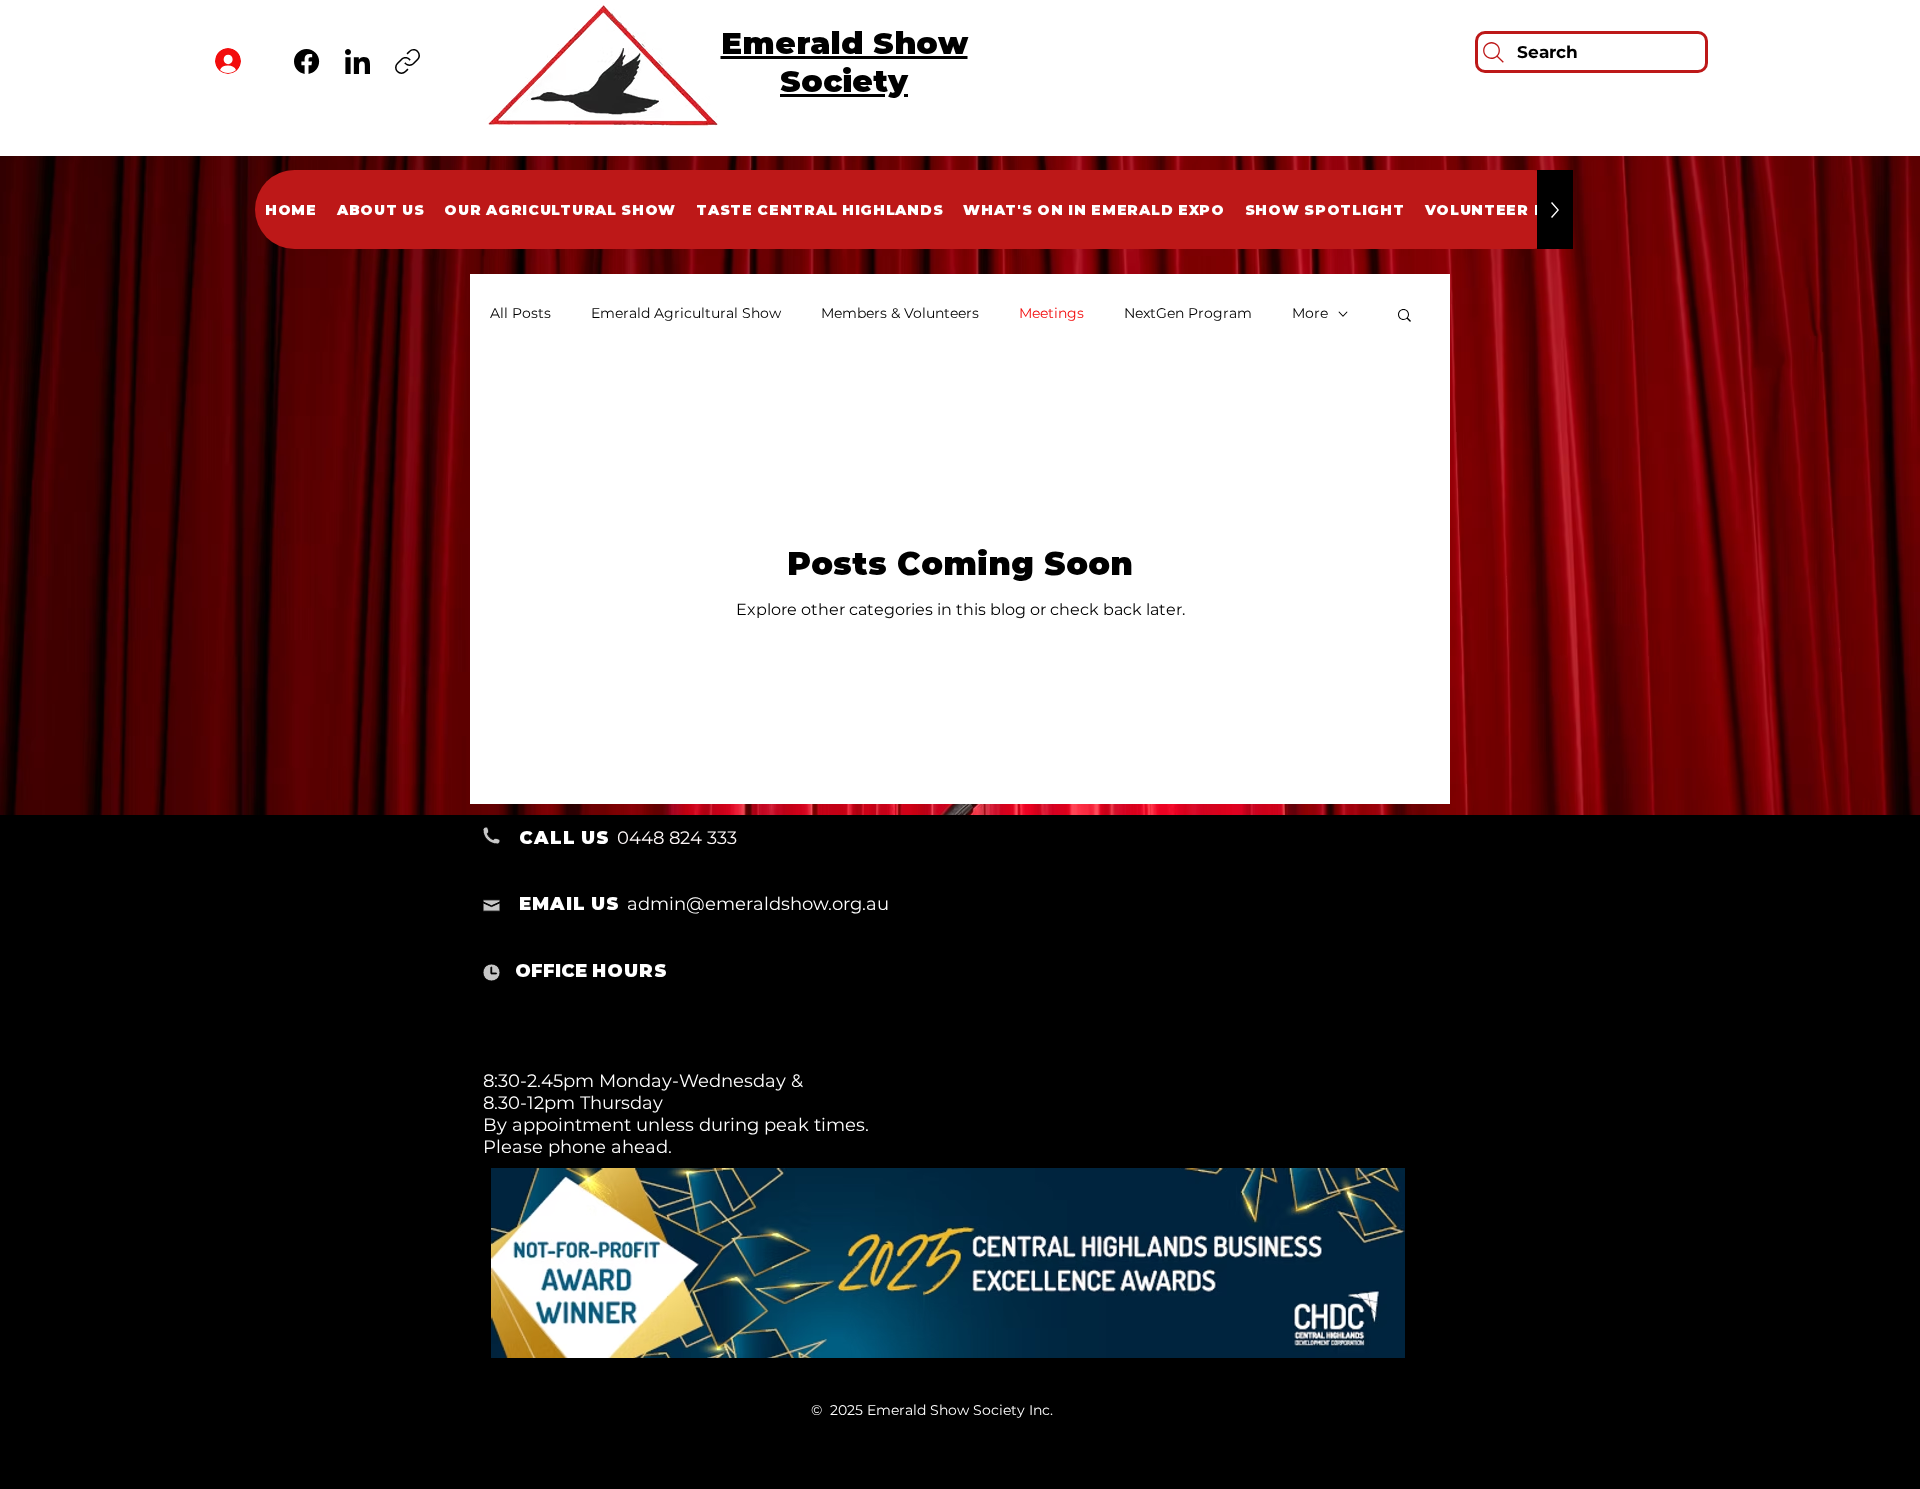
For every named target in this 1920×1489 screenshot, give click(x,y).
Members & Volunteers (900, 313)
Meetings (1051, 313)
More (1310, 313)
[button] (1404, 316)
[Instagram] (407, 61)
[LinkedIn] (357, 61)
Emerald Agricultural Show (686, 313)
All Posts (520, 313)
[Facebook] (306, 61)
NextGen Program (1188, 313)
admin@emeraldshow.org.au (758, 904)
